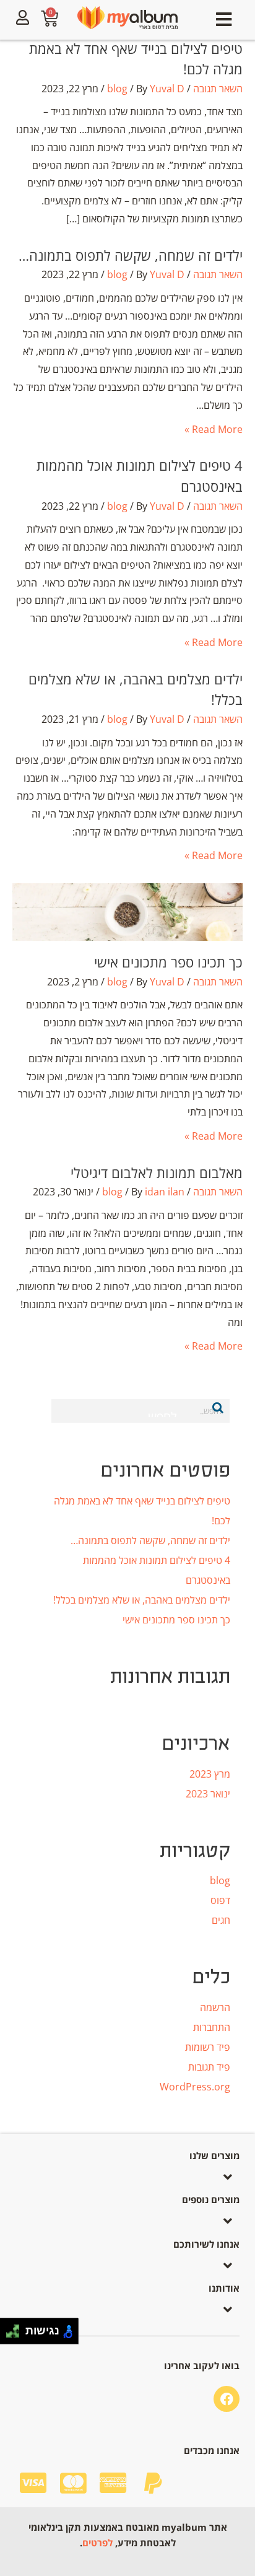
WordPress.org (195, 2087)
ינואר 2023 (208, 1794)
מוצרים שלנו (214, 2155)
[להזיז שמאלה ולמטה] (10, 2335)
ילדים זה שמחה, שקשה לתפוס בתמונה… (131, 255)
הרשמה (215, 2007)
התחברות (212, 2027)
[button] (224, 20)
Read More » (214, 429)
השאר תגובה (218, 89)
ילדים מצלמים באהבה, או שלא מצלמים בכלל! (142, 1600)
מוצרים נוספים (211, 2199)
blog (117, 89)
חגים (221, 1920)
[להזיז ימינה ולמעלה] (16, 2328)
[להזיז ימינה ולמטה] (16, 2335)
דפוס (220, 1900)
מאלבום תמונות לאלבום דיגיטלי (157, 1172)
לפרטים (97, 2543)
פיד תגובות (209, 2067)
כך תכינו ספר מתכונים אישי (168, 962)
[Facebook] (227, 2399)
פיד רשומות (208, 2047)
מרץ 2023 (210, 1774)
